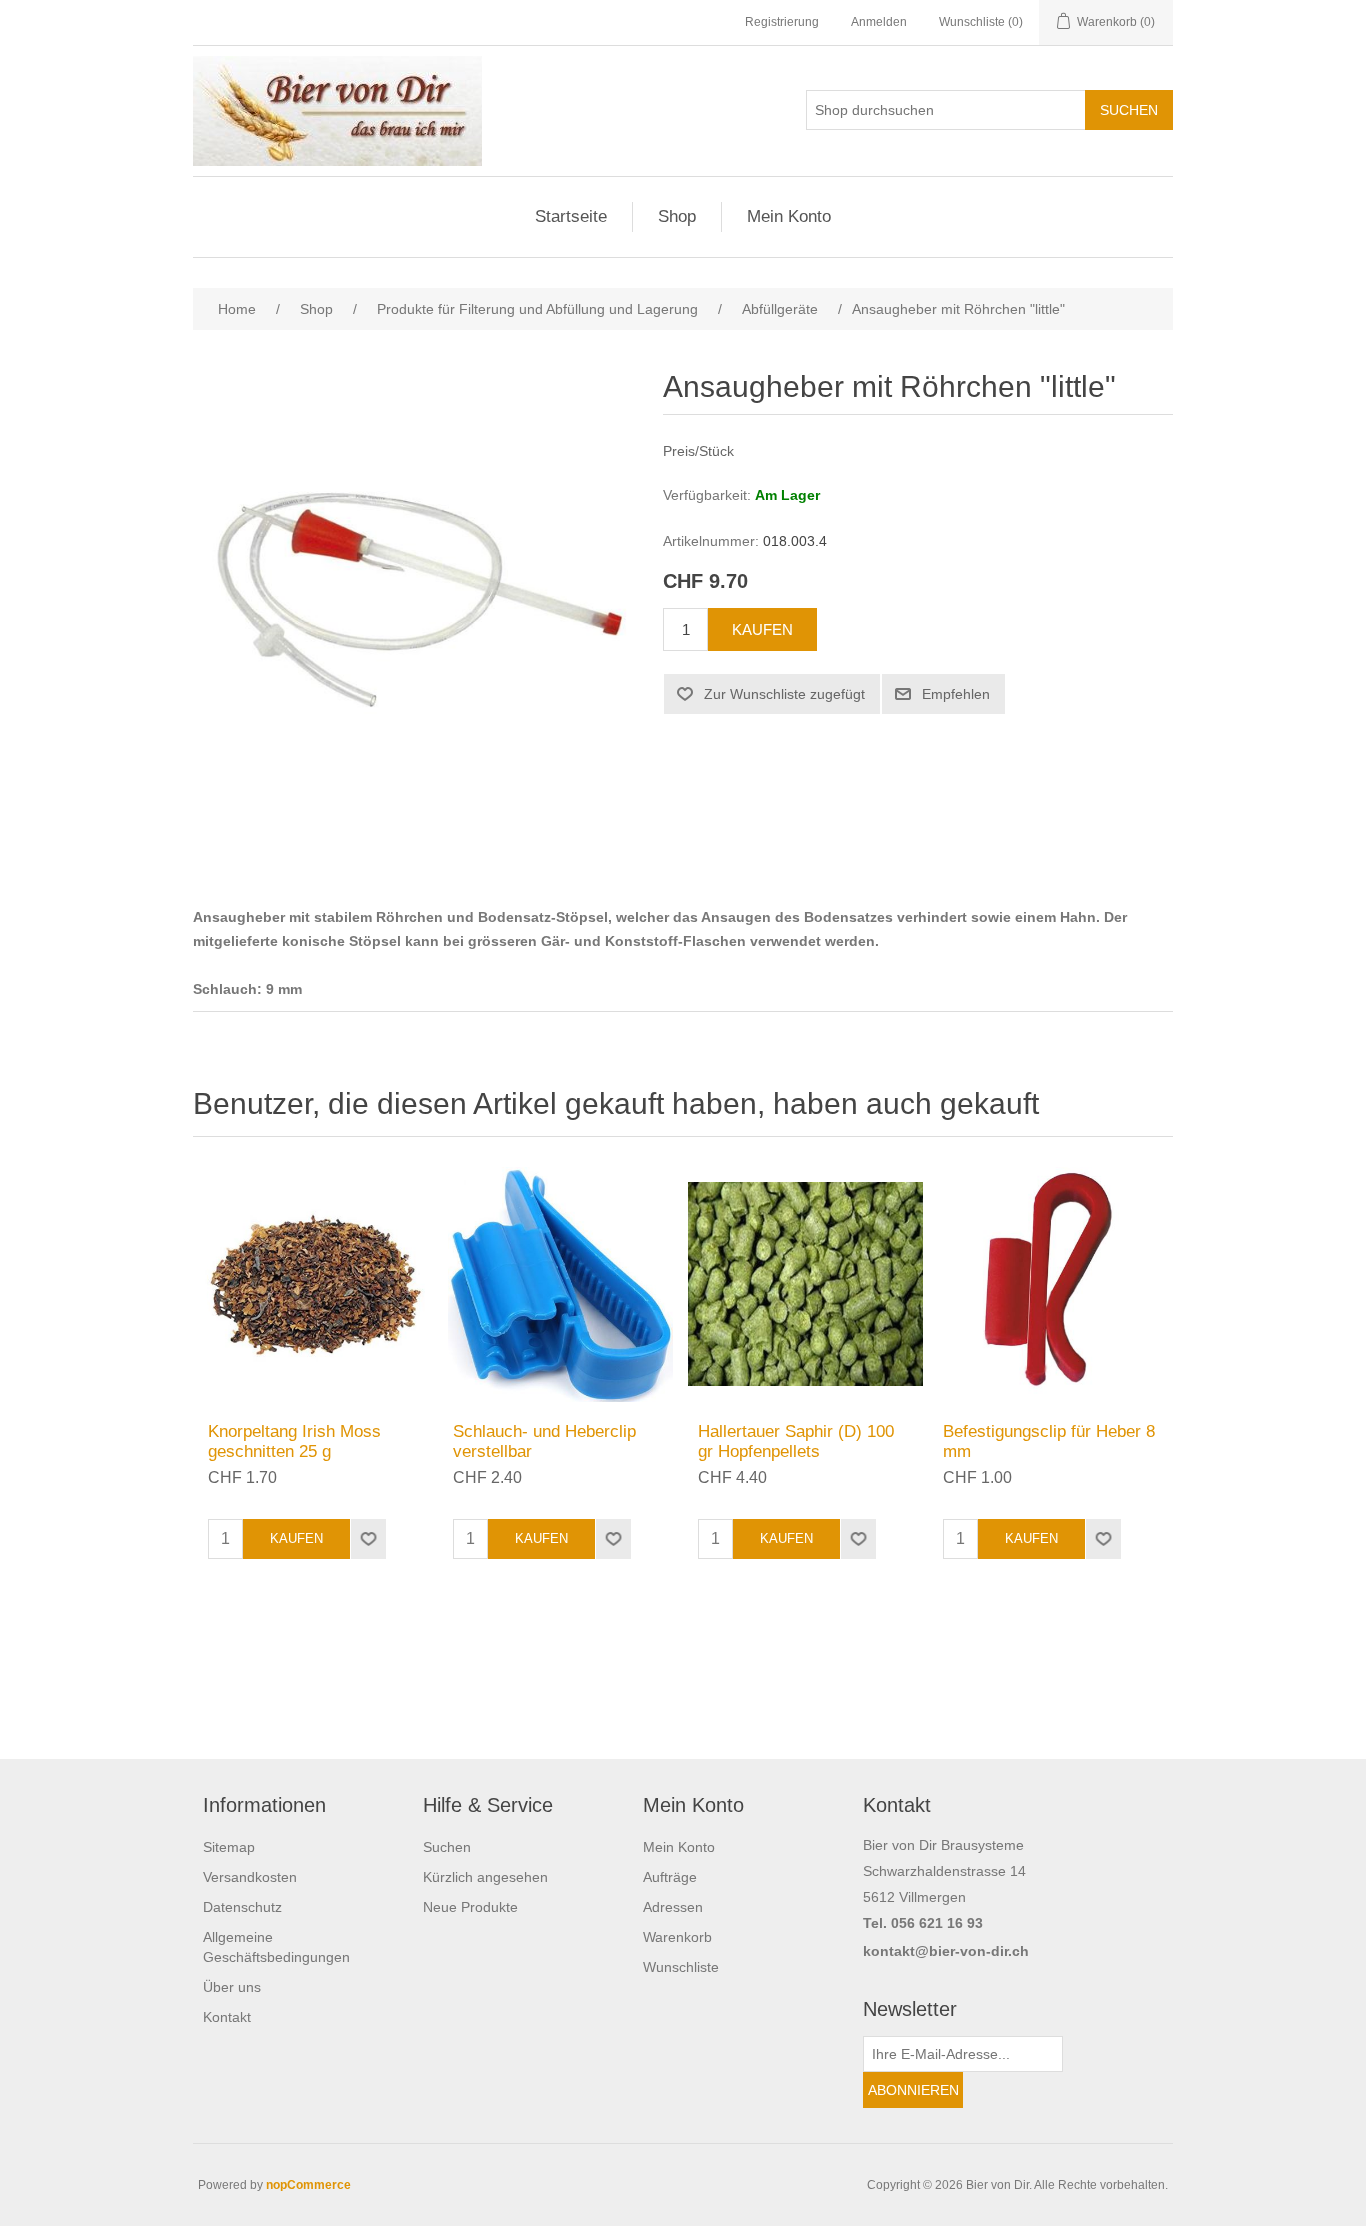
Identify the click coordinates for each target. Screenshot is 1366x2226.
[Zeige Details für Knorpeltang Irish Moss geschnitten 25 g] (315, 1284)
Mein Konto (789, 216)
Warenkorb (677, 1937)
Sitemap (229, 1847)
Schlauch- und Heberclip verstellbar (544, 1441)
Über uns (232, 1987)
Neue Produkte (470, 1907)
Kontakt (227, 2017)
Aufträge (670, 1877)
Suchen (447, 1847)
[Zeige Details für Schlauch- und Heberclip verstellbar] (560, 1284)
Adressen (673, 1907)
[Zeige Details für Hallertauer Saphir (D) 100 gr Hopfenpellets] (805, 1284)
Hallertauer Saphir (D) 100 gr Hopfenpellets (796, 1441)
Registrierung (782, 22)
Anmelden (879, 22)
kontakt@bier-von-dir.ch (946, 1951)
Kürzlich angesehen (485, 1877)
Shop (677, 216)
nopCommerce (308, 2185)
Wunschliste (681, 1967)
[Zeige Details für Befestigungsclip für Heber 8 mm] (1050, 1284)
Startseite (571, 216)
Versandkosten (250, 1877)
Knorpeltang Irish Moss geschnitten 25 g (294, 1441)
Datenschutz (242, 1907)
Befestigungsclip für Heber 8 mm (1049, 1441)
